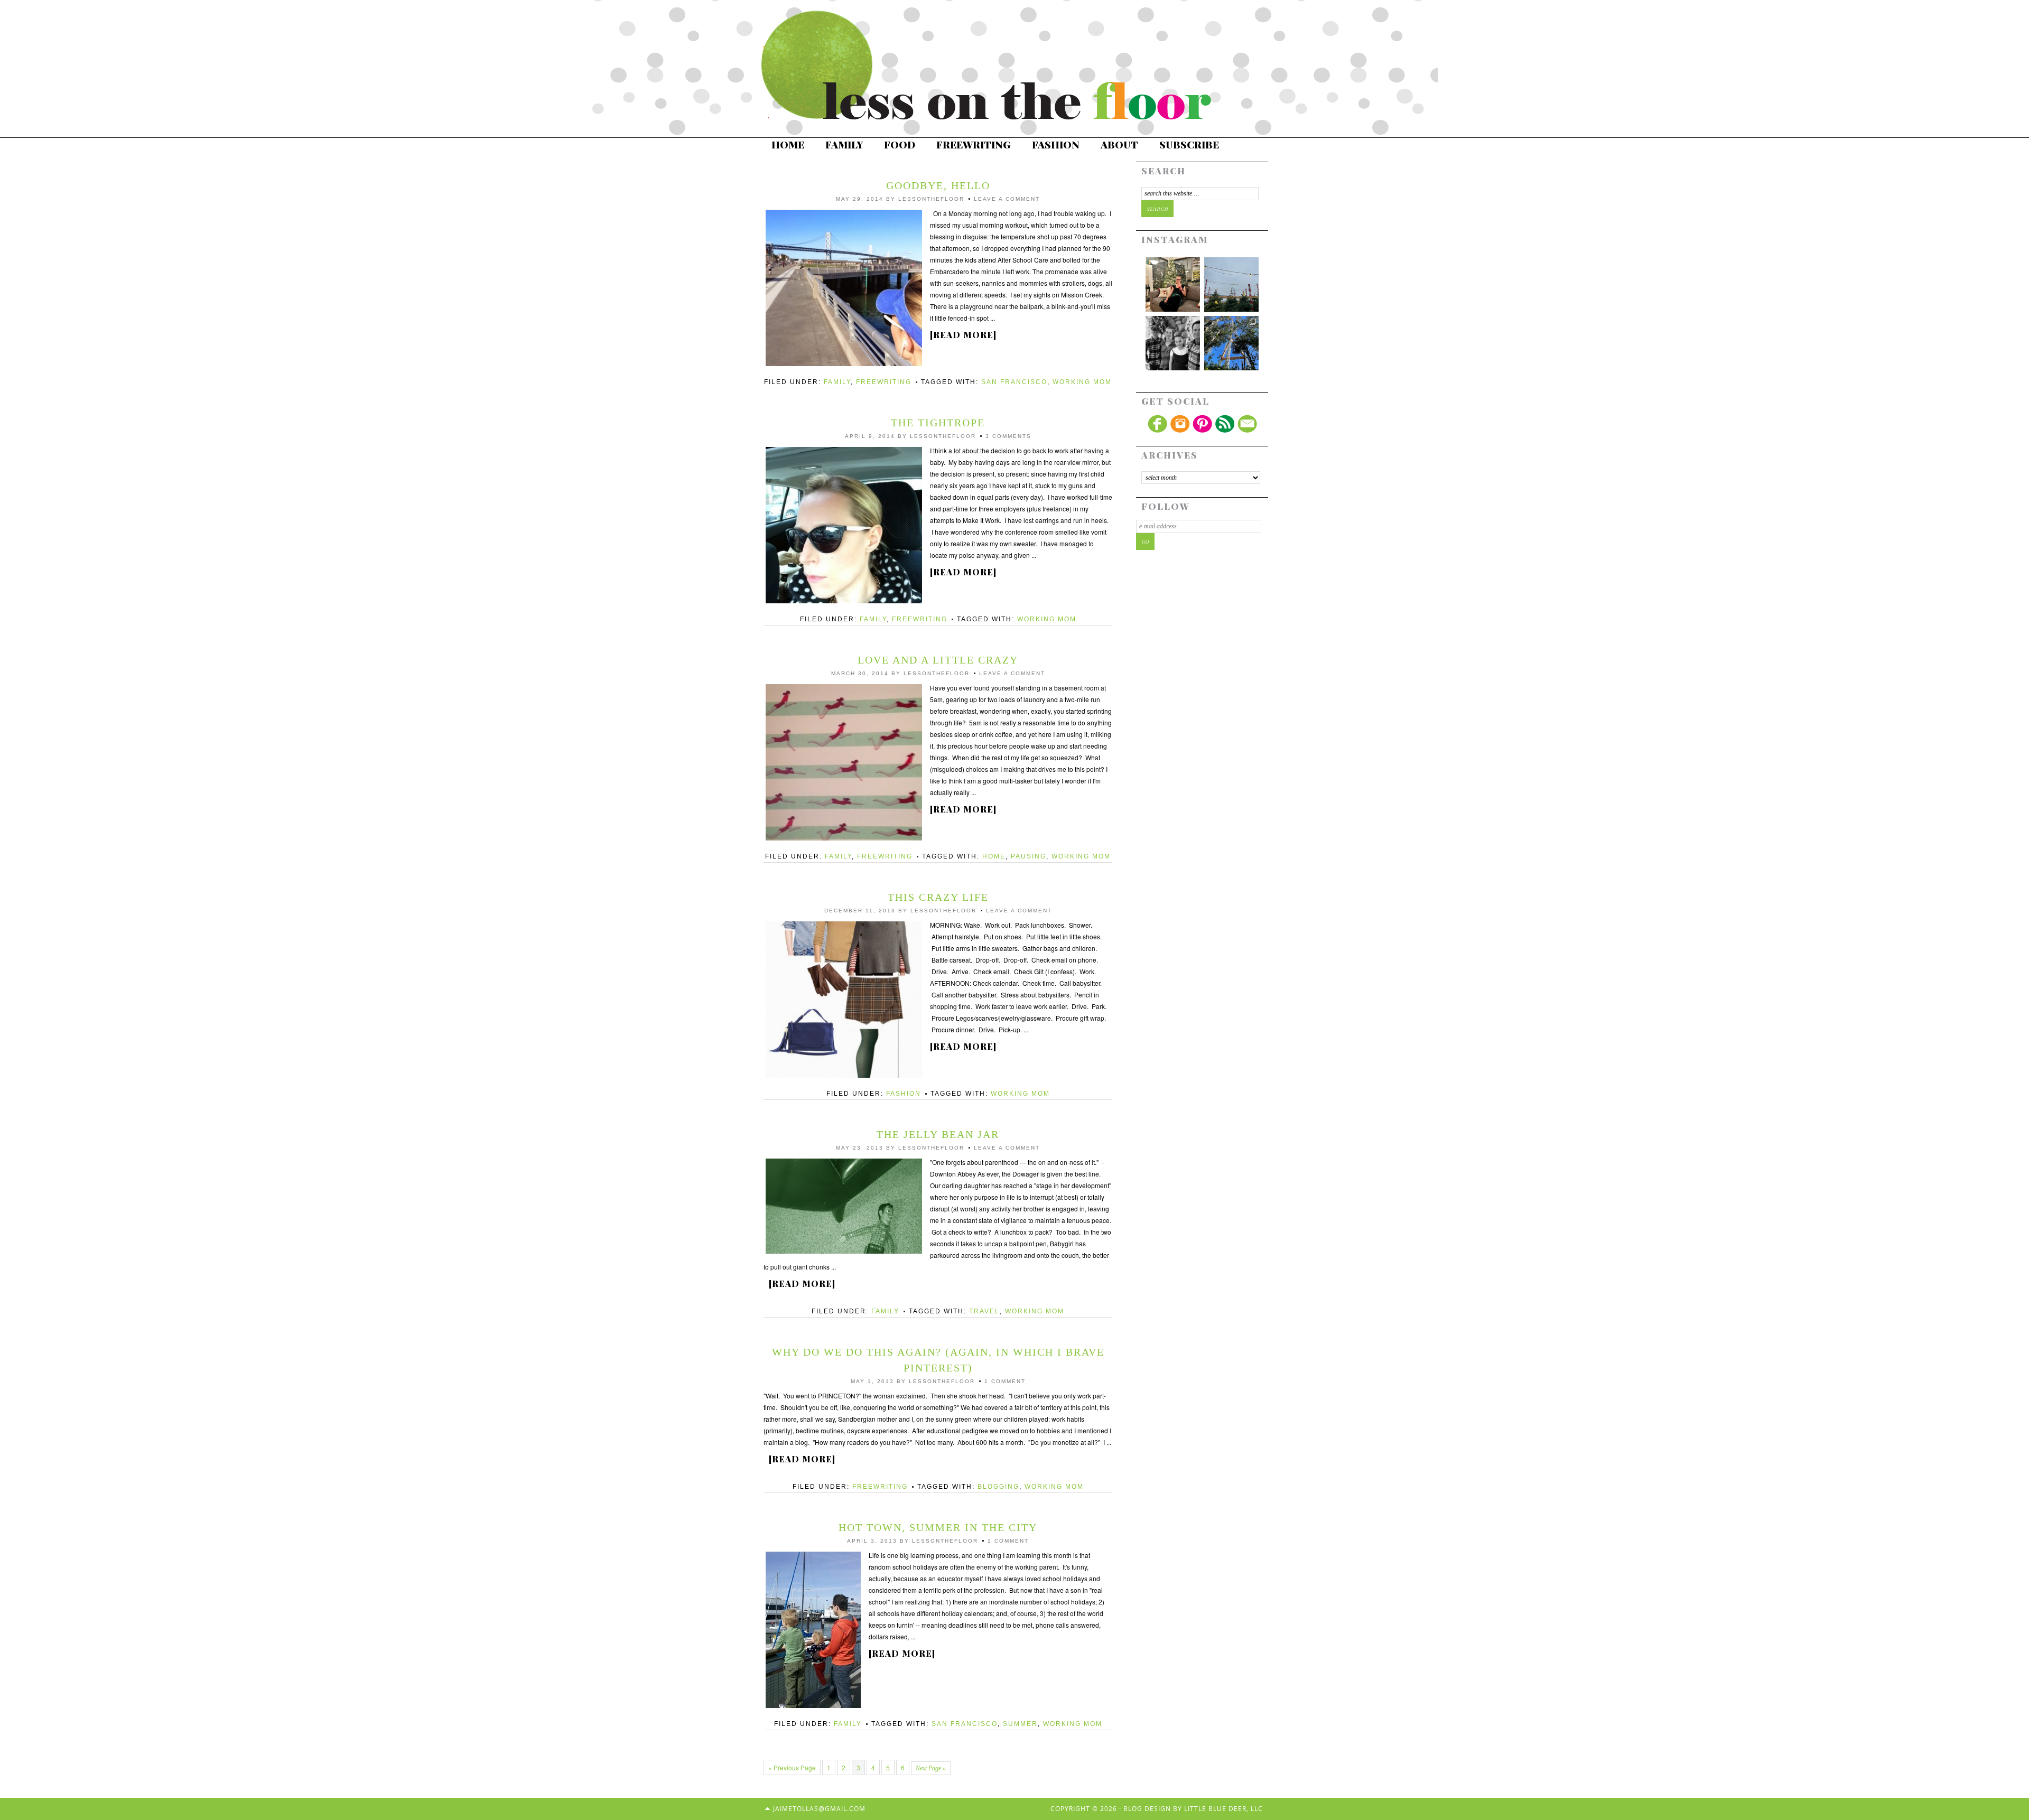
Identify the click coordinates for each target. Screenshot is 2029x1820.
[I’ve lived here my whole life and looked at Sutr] (1231, 343)
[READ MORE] (963, 335)
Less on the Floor (999, 66)
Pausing (1029, 856)
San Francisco (1014, 382)
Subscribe (1189, 144)
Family (844, 144)
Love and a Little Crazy (938, 660)
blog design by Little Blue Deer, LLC (1193, 1809)
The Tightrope (938, 423)
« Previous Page (792, 1767)
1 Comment (1005, 1381)
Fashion (1056, 144)
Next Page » (931, 1768)
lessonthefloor (931, 199)
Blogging (998, 1487)
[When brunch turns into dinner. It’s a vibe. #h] (1173, 284)
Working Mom (1082, 382)
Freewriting (974, 144)
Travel (984, 1311)
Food (900, 144)
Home (788, 144)
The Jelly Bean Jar (938, 1134)
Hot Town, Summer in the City (938, 1527)
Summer (1020, 1724)
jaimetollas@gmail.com (819, 1809)
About (1119, 144)
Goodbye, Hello (938, 185)
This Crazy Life (938, 897)
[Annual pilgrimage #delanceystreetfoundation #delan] (1231, 284)
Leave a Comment (1007, 199)
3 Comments (1008, 436)
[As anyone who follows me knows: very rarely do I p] (1173, 343)
